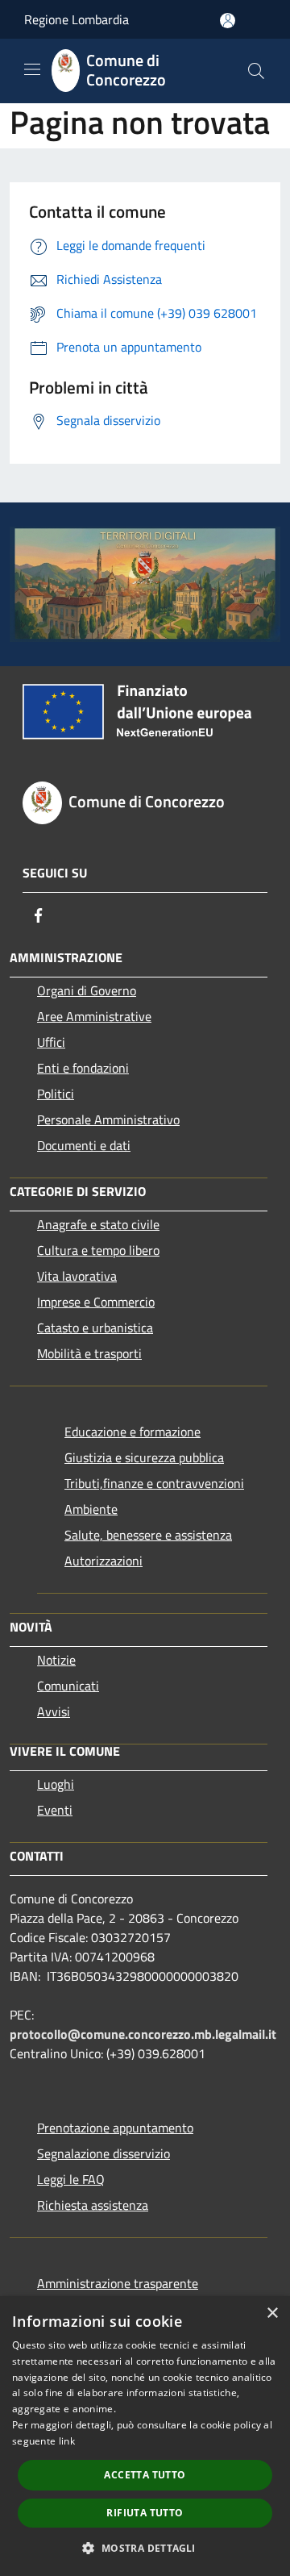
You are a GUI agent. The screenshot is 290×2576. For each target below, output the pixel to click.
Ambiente (91, 1509)
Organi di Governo (87, 990)
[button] (145, 2548)
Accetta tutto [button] (145, 2475)
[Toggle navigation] (32, 69)
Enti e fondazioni (83, 1068)
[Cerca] (256, 71)
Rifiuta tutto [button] (145, 2513)
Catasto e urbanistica (95, 1328)
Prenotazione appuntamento (115, 2128)
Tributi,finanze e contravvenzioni (154, 1483)
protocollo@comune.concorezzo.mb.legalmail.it (143, 2034)
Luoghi (56, 1784)
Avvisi (54, 1711)
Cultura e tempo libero (98, 1250)
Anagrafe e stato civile (98, 1224)
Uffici (51, 1042)
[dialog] (145, 2436)
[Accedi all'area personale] (228, 21)
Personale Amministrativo (108, 1119)
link (67, 2441)
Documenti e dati (84, 1145)
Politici (56, 1094)
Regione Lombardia (77, 19)
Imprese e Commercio (96, 1302)
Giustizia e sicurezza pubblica (144, 1457)
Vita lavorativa (77, 1276)
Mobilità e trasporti (89, 1353)
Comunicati (68, 1686)
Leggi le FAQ (71, 2179)
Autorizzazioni (104, 1561)
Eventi (55, 1810)
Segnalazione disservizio (104, 2153)
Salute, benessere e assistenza (148, 1535)
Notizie (56, 1660)
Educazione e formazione (133, 1432)
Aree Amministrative (94, 1016)
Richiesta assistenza (93, 2205)
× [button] (272, 2313)
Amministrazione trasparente (118, 2283)
